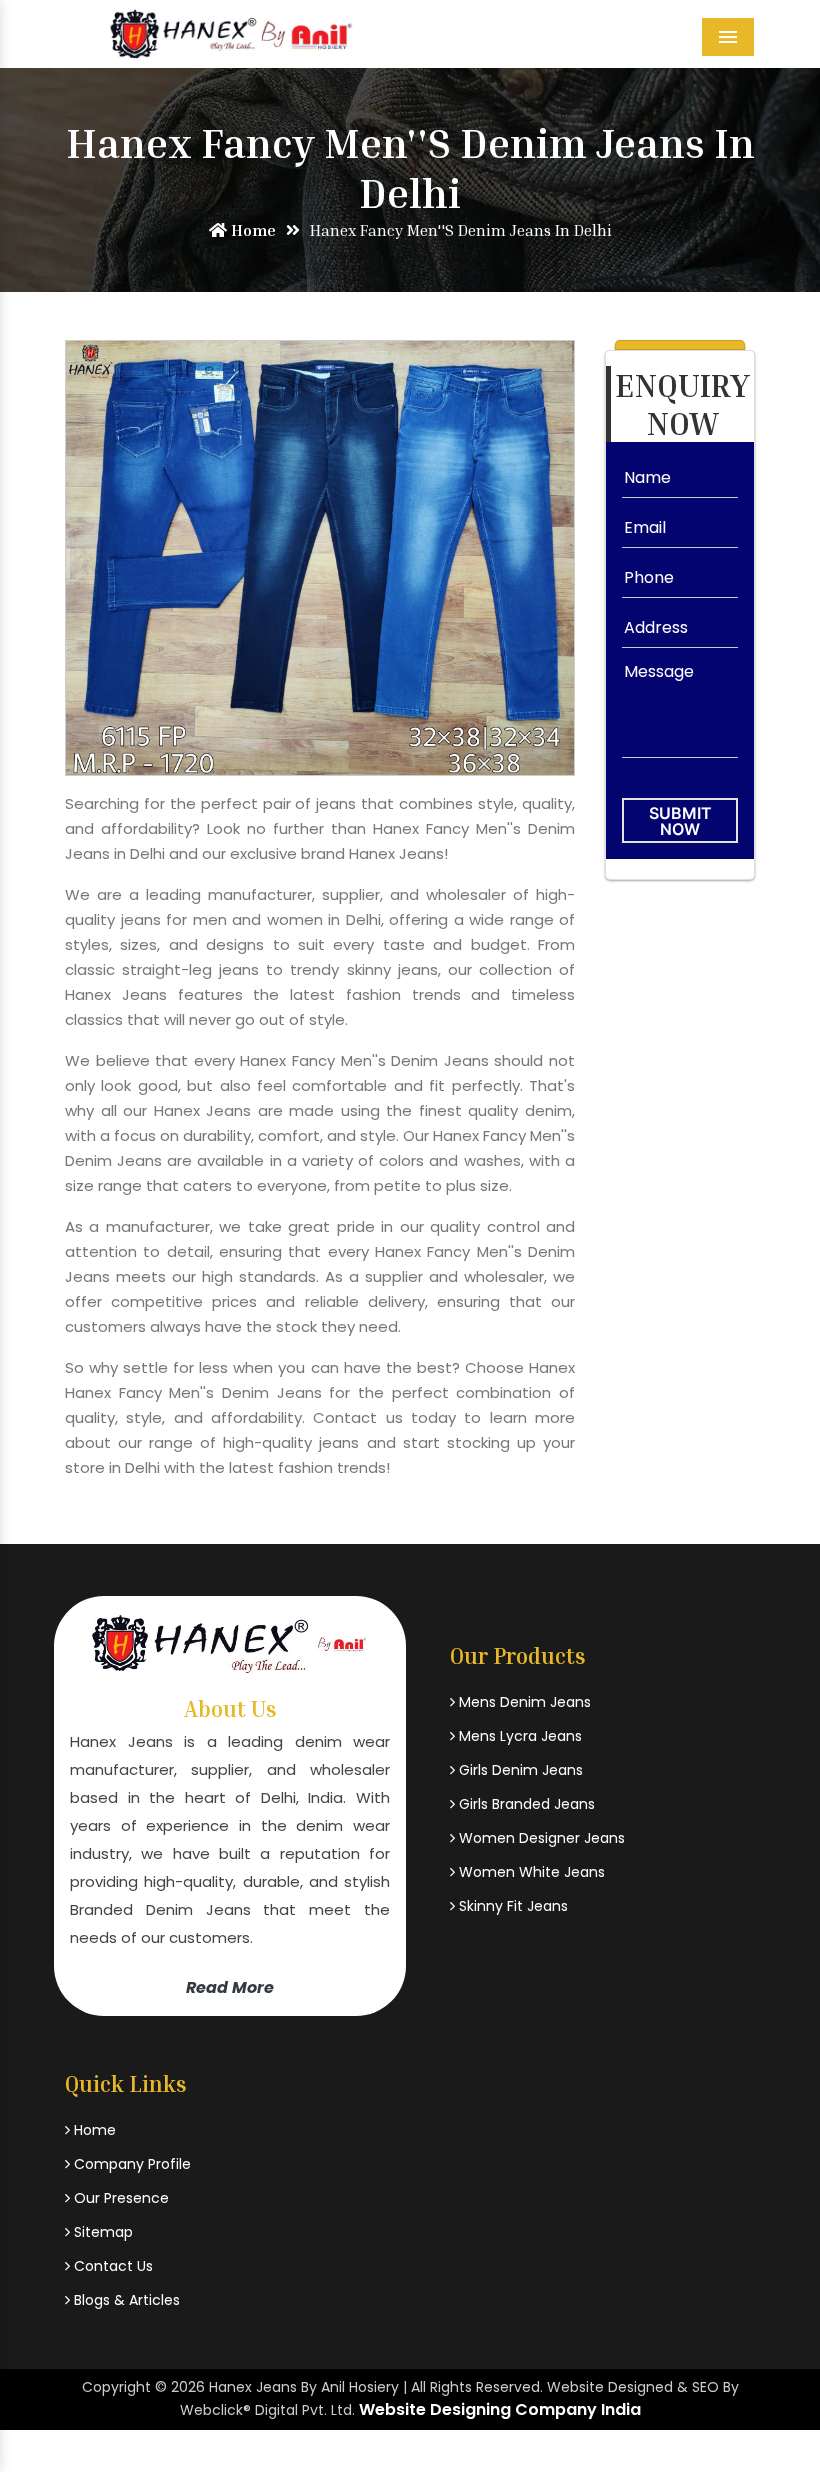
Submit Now (680, 821)
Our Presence (119, 2198)
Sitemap (101, 2232)
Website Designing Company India (500, 2409)
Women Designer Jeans (540, 1838)
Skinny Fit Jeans (511, 1906)
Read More (230, 1987)
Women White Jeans (530, 1872)
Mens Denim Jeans (523, 1702)
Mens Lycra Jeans (518, 1736)
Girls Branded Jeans (525, 1804)
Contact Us (111, 2266)
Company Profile (130, 2164)
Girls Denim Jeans (519, 1770)
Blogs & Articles (125, 2300)
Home (251, 230)
